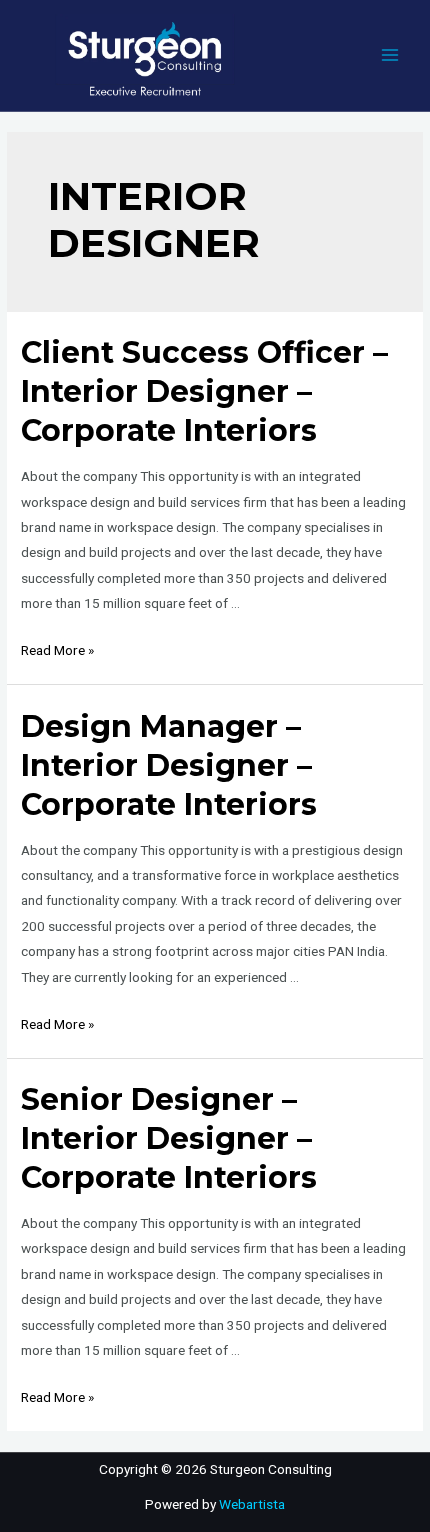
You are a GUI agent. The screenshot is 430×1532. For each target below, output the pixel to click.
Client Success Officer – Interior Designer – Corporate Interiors (204, 391)
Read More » (57, 650)
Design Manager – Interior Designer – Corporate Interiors (169, 765)
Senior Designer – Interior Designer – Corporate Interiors (169, 1138)
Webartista (252, 1504)
